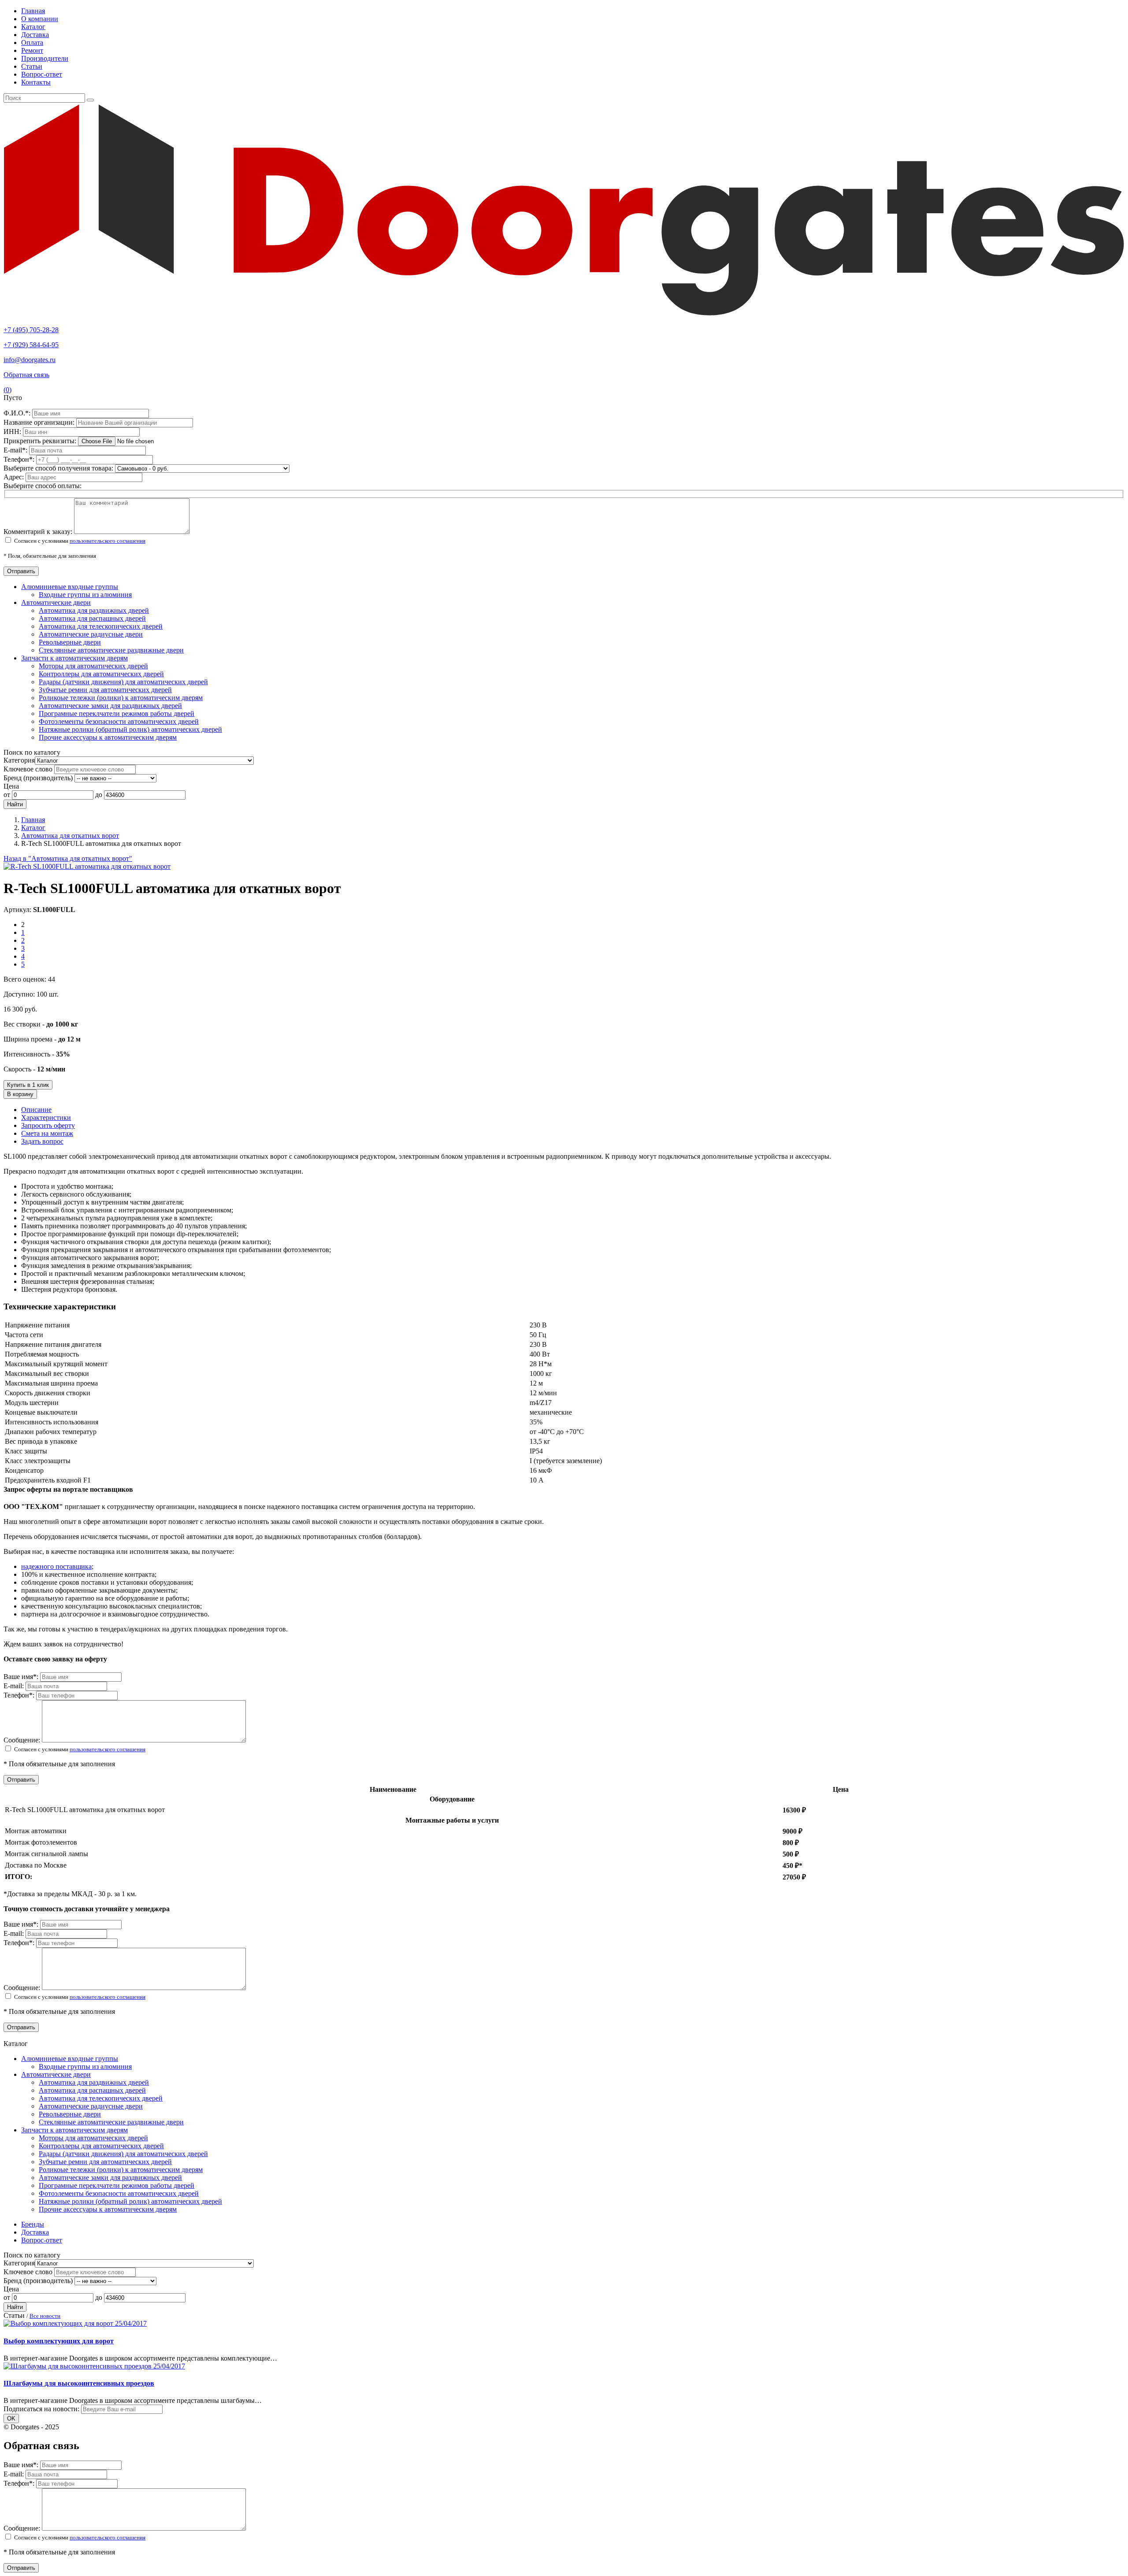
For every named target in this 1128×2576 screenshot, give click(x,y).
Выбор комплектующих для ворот (59, 2341)
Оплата (32, 43)
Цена (11, 786)
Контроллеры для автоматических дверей (101, 674)
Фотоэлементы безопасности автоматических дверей (119, 721)
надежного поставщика (56, 1566)
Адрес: (15, 477)
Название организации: (40, 422)
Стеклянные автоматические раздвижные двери (111, 650)
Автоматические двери (56, 602)
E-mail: (16, 450)
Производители (45, 58)
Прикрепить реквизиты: (41, 441)
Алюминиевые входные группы (70, 587)
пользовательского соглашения (108, 541)
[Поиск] (90, 100)
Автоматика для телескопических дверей (101, 626)
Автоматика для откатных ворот (70, 836)
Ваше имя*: (22, 1677)
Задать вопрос (42, 1141)
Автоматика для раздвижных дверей (94, 610)
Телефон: (20, 459)
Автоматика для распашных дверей (92, 618)
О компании (40, 19)
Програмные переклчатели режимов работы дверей (117, 713)
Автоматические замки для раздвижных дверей (110, 706)
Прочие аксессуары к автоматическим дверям (108, 737)
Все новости (45, 2316)
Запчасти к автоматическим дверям (74, 658)
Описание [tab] (36, 1110)
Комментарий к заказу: (38, 532)
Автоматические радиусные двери (91, 634)
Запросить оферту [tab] (48, 1125)
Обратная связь (26, 375)
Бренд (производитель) (38, 778)
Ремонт (32, 50)
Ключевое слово (28, 769)
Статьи (32, 66)
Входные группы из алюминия (85, 595)
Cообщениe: (23, 1740)
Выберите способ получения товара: (58, 468)
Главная (33, 11)
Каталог (33, 27)
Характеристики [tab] (46, 1118)
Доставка (35, 35)
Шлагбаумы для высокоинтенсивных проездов (79, 2383)
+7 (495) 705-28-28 (31, 330)
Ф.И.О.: (18, 413)
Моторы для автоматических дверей (93, 666)
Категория (19, 760)
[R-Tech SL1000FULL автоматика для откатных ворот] (87, 866)
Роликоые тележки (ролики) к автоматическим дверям (121, 698)
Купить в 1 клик (28, 1085)
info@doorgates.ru (30, 360)
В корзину (20, 1094)
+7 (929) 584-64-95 (31, 345)
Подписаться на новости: (41, 2409)
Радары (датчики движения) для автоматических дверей (123, 682)
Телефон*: (20, 1695)
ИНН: (13, 432)
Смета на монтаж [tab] (47, 1133)
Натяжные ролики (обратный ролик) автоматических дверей (130, 729)
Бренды (33, 2224)
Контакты (36, 82)
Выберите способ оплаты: (43, 486)
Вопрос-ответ (42, 74)
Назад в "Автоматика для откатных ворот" (68, 858)
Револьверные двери (70, 642)
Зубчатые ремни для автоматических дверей (105, 690)
